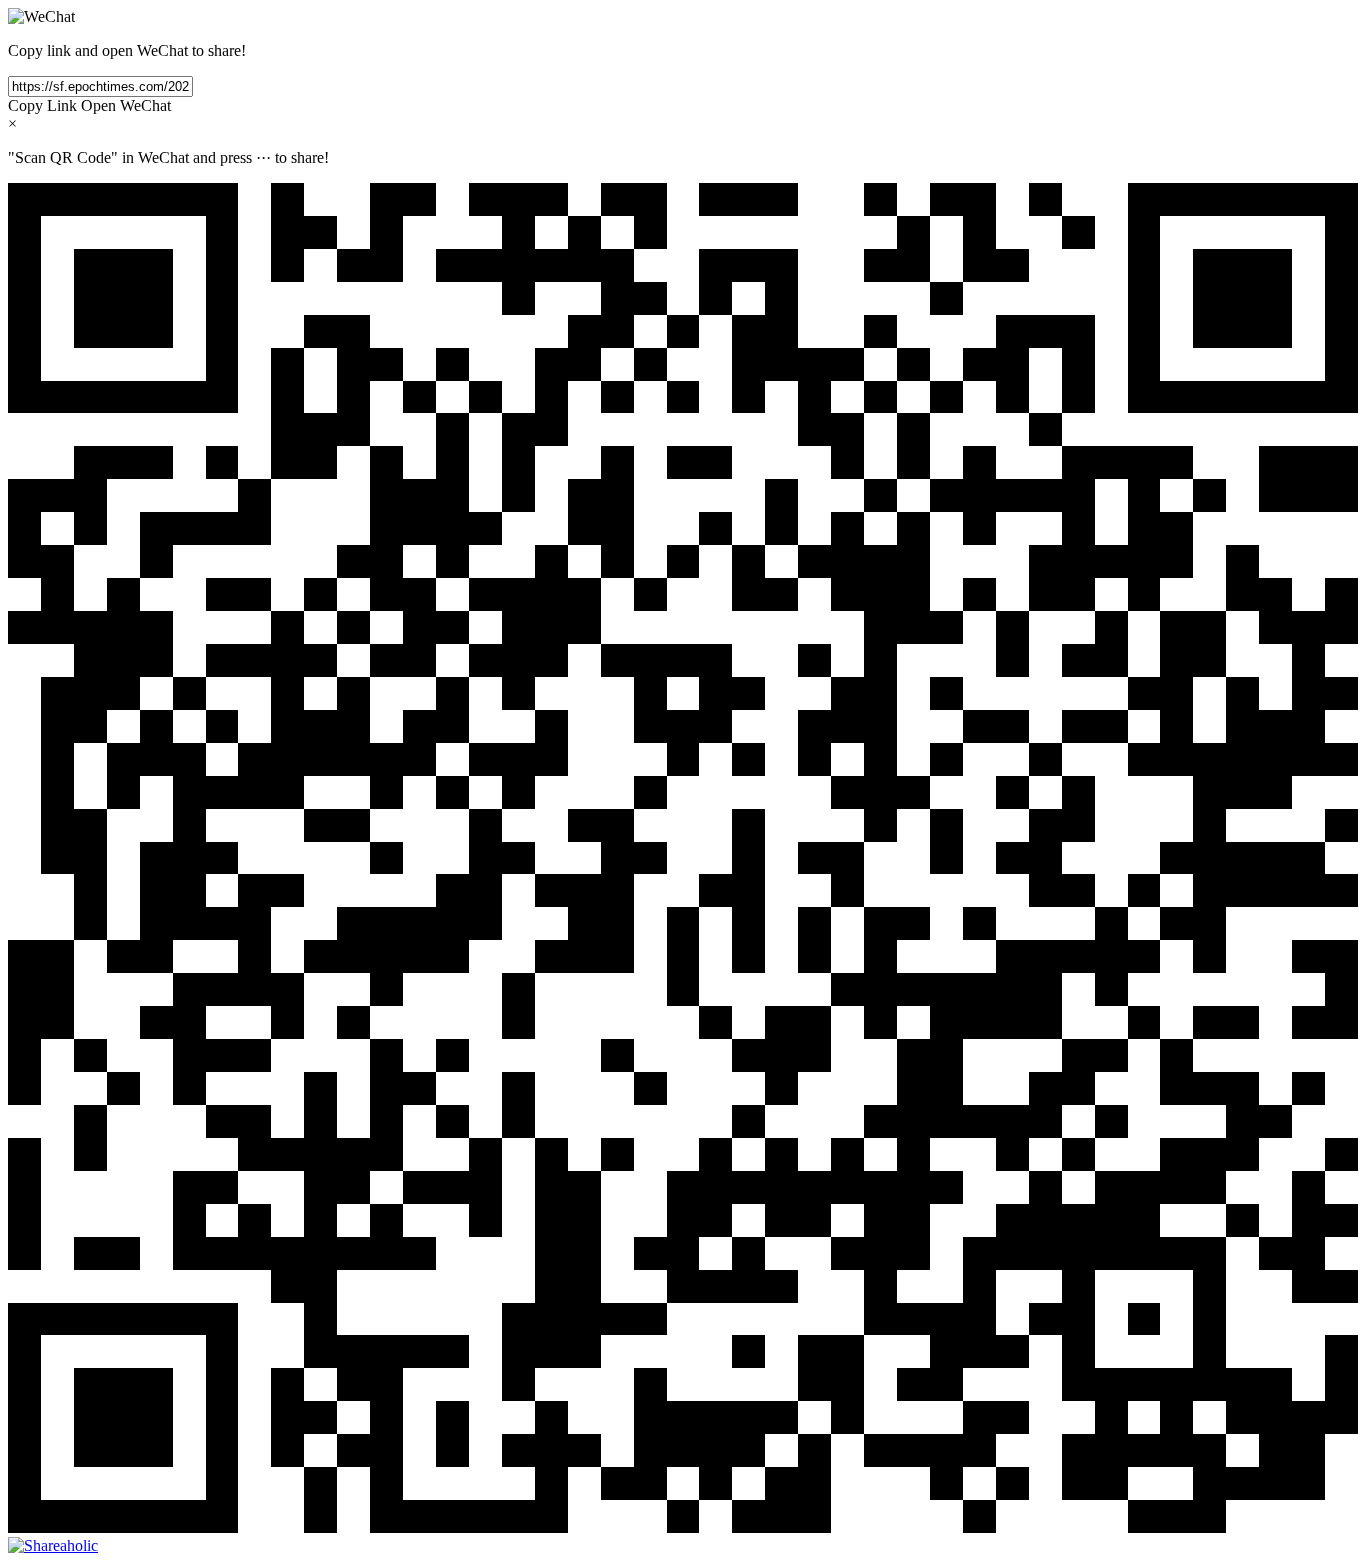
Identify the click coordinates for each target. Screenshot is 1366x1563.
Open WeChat (126, 105)
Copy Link (42, 105)
